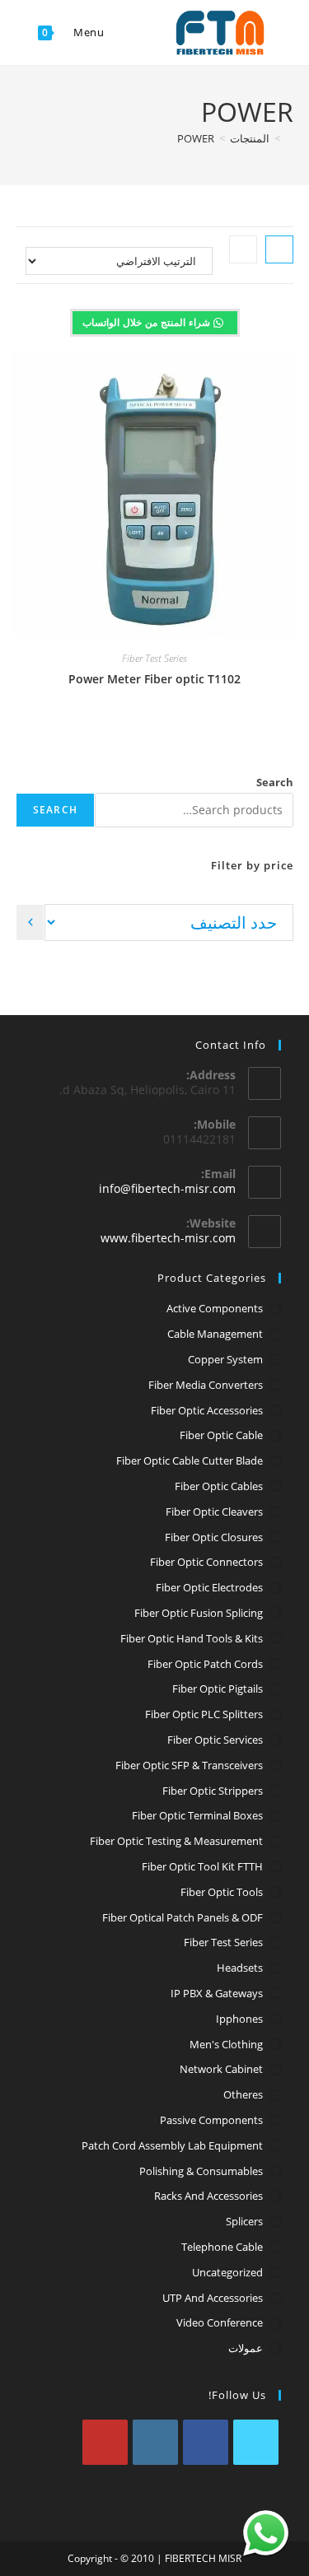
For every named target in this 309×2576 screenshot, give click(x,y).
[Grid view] (279, 249)
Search (275, 782)
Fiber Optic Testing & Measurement (176, 1841)
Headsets (240, 1968)
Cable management (215, 1334)
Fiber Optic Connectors (206, 1562)
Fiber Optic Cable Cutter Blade (190, 1460)
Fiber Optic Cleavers (214, 1512)
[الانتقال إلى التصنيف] (30, 922)
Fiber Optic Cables (219, 1486)
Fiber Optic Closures (214, 1537)
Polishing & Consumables (201, 2171)
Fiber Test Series (154, 658)
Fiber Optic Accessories (207, 1410)
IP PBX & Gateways (217, 1993)
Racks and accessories (208, 2196)
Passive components (211, 2120)
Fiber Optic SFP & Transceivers (189, 1765)
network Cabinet (221, 2069)
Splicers (244, 2221)
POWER (196, 138)
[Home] (289, 138)
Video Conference (220, 2322)
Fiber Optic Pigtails (218, 1689)
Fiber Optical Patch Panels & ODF (183, 1917)
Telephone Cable (222, 2247)
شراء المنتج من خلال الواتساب (148, 322)
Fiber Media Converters (206, 1385)
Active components (215, 1308)
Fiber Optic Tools (222, 1892)
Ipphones (239, 2019)
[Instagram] (155, 2442)
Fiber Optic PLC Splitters (204, 1714)
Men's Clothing (226, 2044)
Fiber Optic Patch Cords (205, 1664)
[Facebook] (206, 2442)
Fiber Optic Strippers (213, 1791)
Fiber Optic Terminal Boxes (197, 1815)
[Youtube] (105, 2442)
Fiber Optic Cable (221, 1435)
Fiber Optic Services (215, 1740)
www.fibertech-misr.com (168, 1238)
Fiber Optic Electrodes (209, 1587)
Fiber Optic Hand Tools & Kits (192, 1638)
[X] (256, 2442)
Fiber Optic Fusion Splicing (199, 1613)
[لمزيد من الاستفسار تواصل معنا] (266, 2533)
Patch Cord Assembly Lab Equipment (172, 2145)
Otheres (243, 2094)
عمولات (246, 2348)
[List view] (243, 249)
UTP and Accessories (213, 2298)
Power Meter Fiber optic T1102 (154, 679)
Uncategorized (227, 2272)
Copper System (225, 1359)
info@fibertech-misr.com (167, 1188)
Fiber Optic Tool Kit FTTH (202, 1866)
